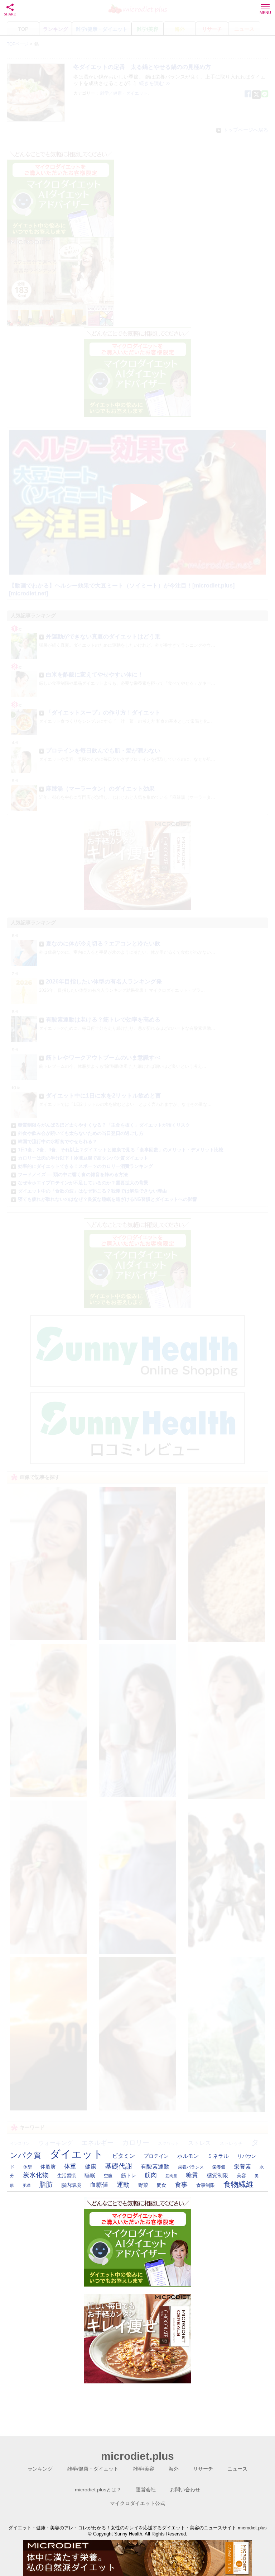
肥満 (26, 2185)
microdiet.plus (137, 2456)
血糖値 (99, 2185)
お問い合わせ (185, 2490)
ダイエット (77, 2154)
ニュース (237, 2469)
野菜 (143, 2185)
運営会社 (146, 2490)
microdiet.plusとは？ (98, 2490)
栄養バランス (191, 2167)
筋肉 (151, 2175)
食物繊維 (238, 2184)
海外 (174, 2469)
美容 (241, 2176)
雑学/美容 (144, 2469)
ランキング (40, 2469)
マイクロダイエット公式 (137, 2503)
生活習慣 (67, 2176)
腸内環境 (71, 2185)
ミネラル (218, 2156)
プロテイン (156, 2156)
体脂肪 (48, 2167)
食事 (181, 2185)
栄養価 (219, 2167)
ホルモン (188, 2156)
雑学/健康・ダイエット (93, 2469)
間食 (161, 2185)
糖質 (192, 2175)
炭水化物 (36, 2175)
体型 (28, 2167)
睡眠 (90, 2175)
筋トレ (129, 2175)
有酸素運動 (155, 2167)
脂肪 (46, 2185)
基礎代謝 (119, 2166)
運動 (123, 2185)
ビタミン (124, 2156)
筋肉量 (171, 2176)
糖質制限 (217, 2175)
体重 (70, 2166)
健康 (91, 2167)
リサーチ (203, 2469)
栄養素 (242, 2167)
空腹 (108, 2176)
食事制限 (206, 2185)
